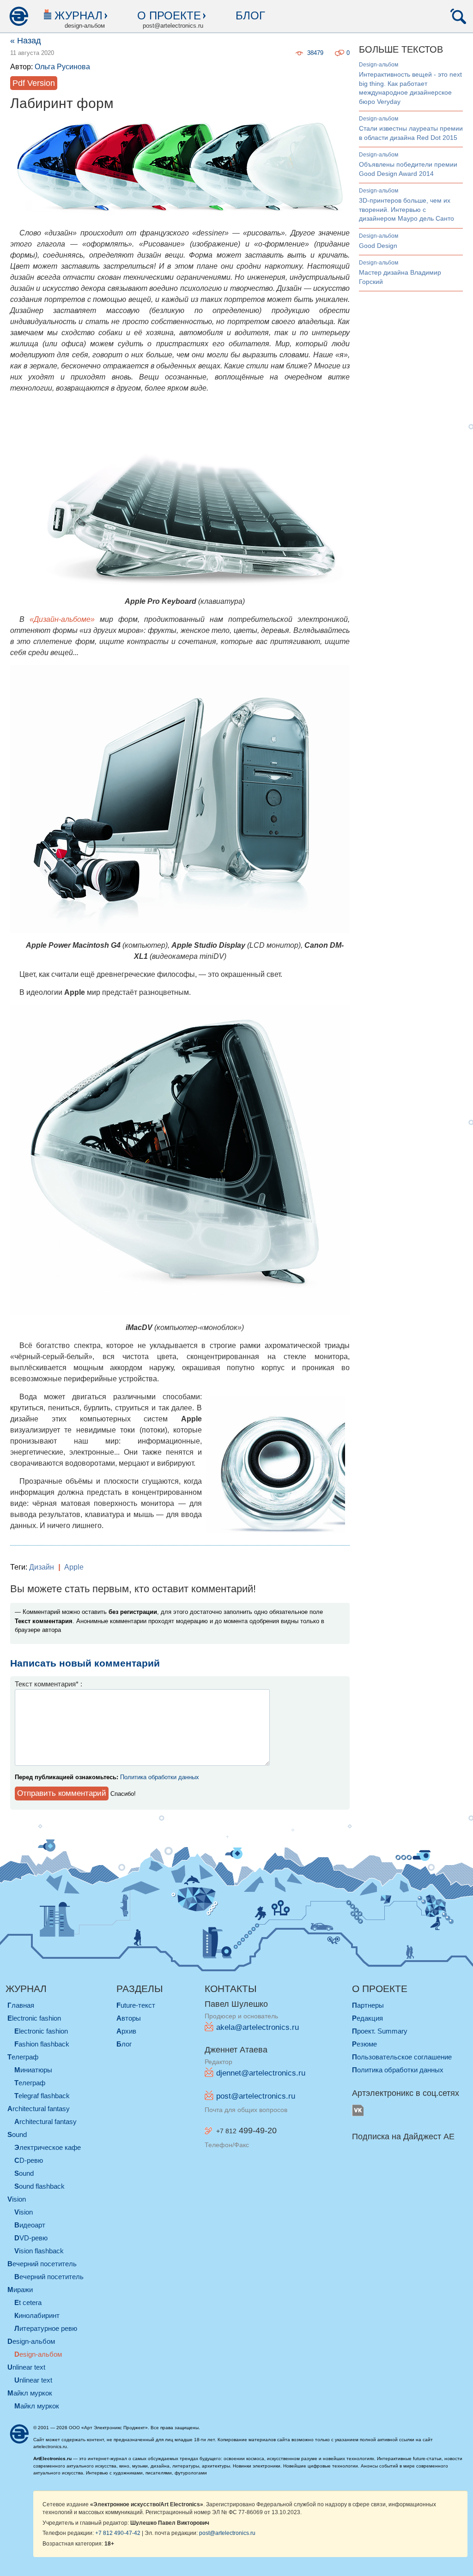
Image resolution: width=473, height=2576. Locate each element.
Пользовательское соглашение (402, 2057)
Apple (74, 1567)
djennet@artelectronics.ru (261, 2073)
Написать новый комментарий (85, 1663)
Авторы (129, 2018)
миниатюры (33, 2070)
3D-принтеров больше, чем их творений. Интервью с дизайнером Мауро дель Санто (406, 209)
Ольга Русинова (62, 67)
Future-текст (136, 2005)
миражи (20, 2290)
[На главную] (18, 16)
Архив (126, 2031)
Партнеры (368, 2005)
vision (17, 2199)
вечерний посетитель (42, 2264)
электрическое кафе (48, 2147)
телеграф (23, 2057)
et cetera (28, 2302)
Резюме (364, 2044)
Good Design (378, 246)
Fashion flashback (42, 2044)
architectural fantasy (39, 2109)
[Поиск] (458, 16)
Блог (250, 15)
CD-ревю (29, 2160)
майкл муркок (30, 2393)
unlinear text (26, 2367)
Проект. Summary (380, 2031)
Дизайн (42, 1567)
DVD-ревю (31, 2238)
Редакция (367, 2018)
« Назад (26, 41)
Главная (21, 2005)
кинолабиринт (37, 2315)
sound (17, 2134)
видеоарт (30, 2225)
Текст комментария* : (49, 1684)
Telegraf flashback (42, 2096)
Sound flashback (39, 2186)
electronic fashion (34, 2018)
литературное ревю (46, 2328)
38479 (315, 53)
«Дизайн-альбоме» (62, 619)
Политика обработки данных (160, 1777)
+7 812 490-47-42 (118, 2533)
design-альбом (379, 65)
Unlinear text (33, 2380)
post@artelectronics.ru (256, 2096)
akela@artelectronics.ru (258, 2027)
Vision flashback (39, 2251)
